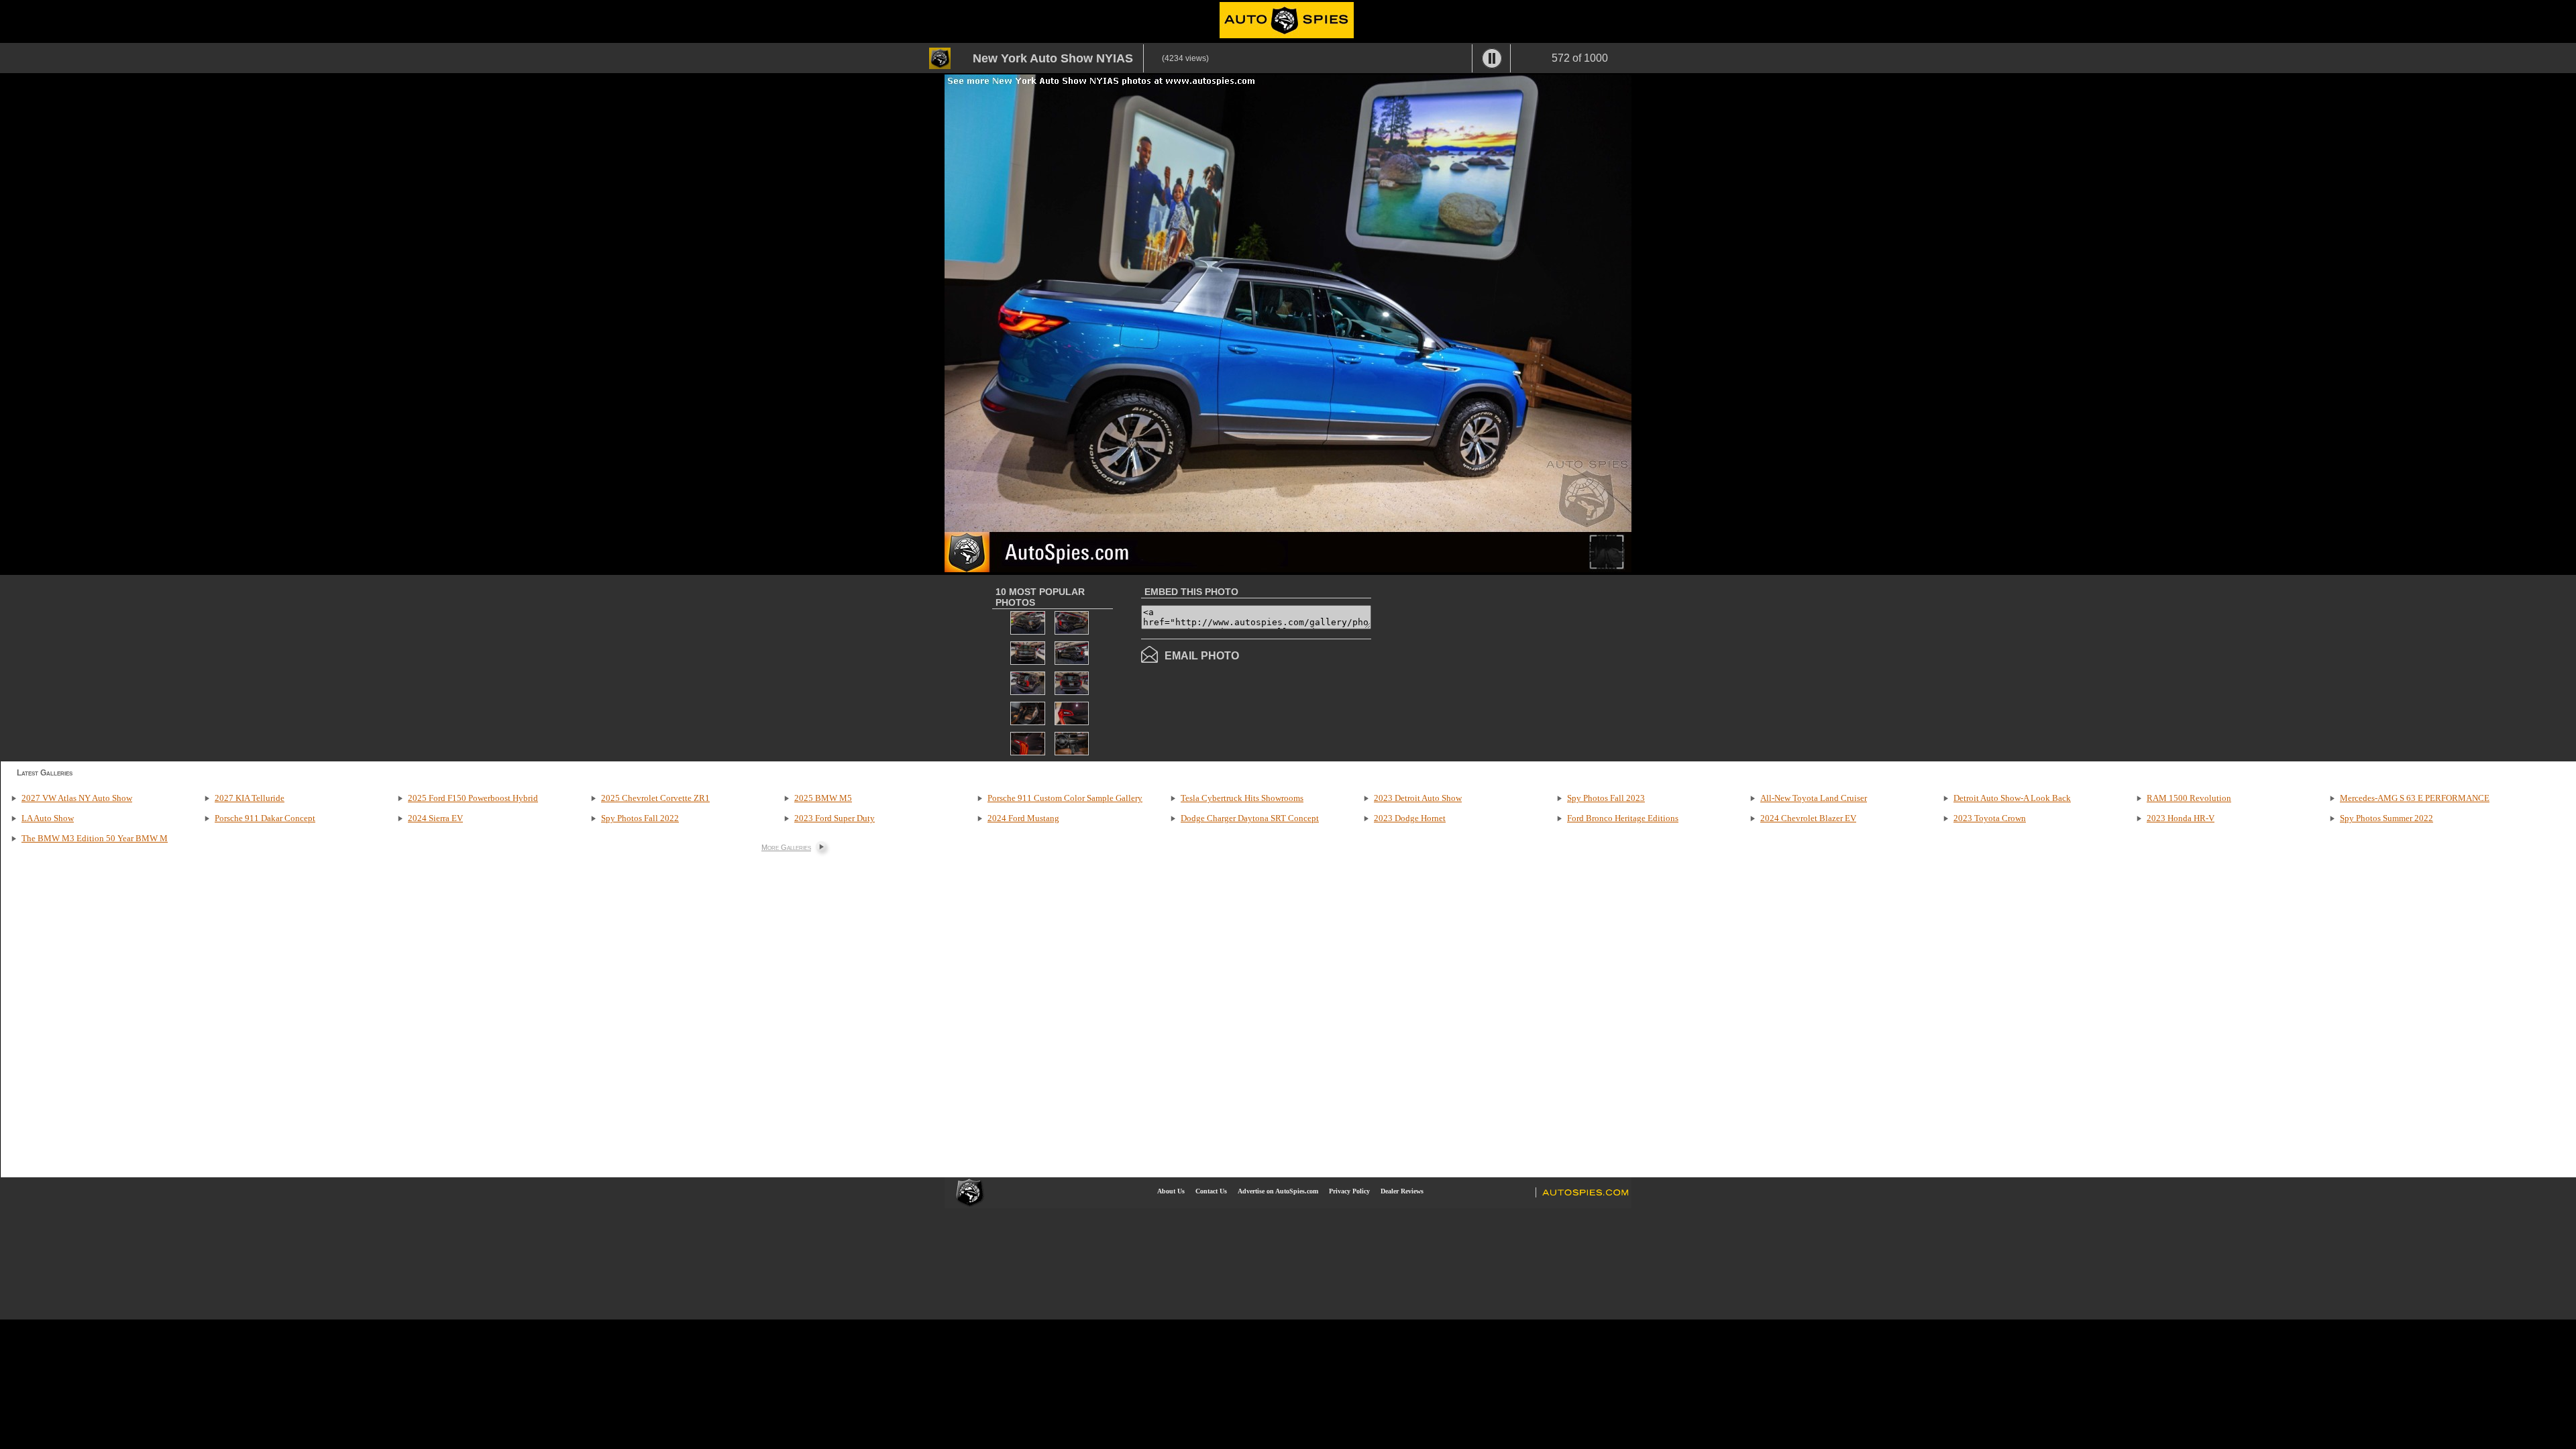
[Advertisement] (1484, 667)
